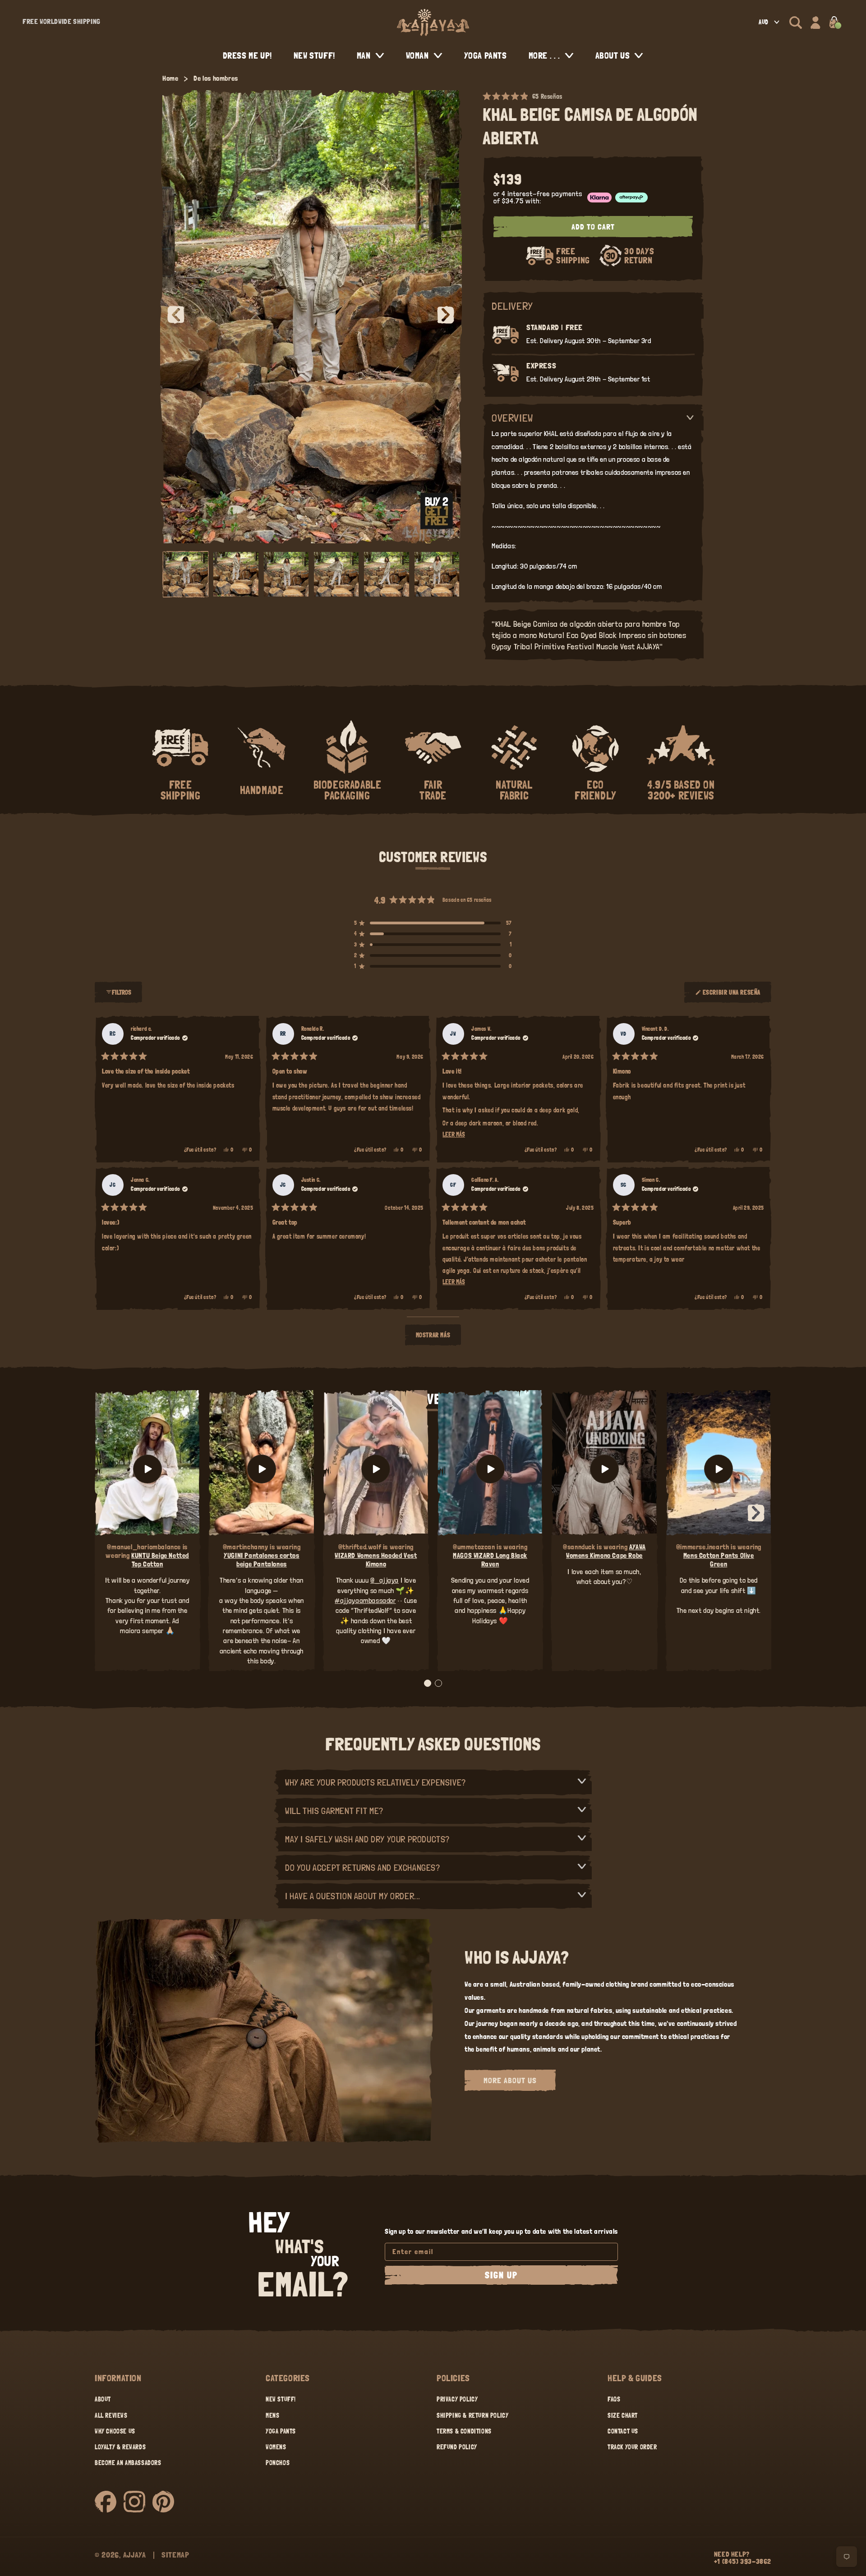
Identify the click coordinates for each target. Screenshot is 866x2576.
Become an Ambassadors (128, 2463)
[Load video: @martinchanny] (261, 1469)
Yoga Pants (281, 2431)
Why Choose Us (115, 2431)
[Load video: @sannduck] (604, 1469)
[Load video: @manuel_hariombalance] (147, 1469)
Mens (272, 2415)
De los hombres (216, 78)
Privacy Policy (457, 2399)
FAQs (614, 2399)
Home (170, 78)
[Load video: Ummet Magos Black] (490, 1469)
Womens (276, 2447)
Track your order (632, 2447)
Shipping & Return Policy (472, 2415)
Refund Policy (457, 2447)
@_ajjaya (385, 1580)
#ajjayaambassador (365, 1600)
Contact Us (623, 2431)
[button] (796, 23)
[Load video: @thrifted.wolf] (376, 1469)
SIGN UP (501, 2275)
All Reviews (111, 2415)
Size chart (623, 2415)
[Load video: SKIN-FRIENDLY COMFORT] (719, 1469)
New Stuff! (281, 2399)
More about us (510, 2080)
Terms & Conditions (464, 2431)
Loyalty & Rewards (120, 2447)
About (103, 2399)
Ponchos (278, 2463)
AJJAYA (135, 2555)
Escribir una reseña (732, 996)
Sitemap (175, 2555)
